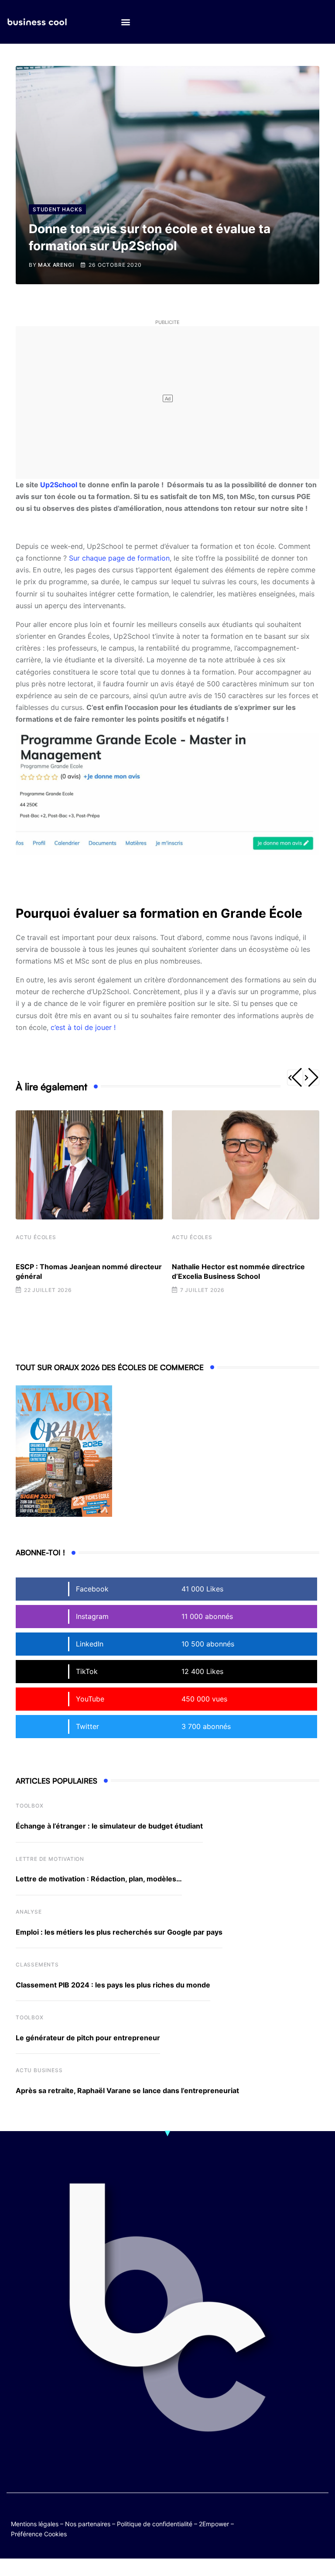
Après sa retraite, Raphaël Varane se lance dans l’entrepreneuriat (127, 2090)
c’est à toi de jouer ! (83, 1027)
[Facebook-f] (303, 2516)
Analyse (29, 1912)
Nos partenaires (88, 2524)
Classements (37, 1965)
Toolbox (30, 1806)
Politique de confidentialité (155, 2524)
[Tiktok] (286, 2523)
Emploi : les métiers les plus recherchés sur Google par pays (119, 1932)
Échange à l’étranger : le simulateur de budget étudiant (109, 1826)
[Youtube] (320, 2516)
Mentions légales (35, 2524)
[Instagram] (303, 2523)
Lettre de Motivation (50, 1859)
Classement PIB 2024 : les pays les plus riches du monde (113, 1985)
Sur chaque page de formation (119, 558)
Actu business (39, 2070)
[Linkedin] (320, 2523)
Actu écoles (36, 1237)
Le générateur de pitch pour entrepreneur (88, 2038)
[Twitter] (286, 2516)
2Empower (214, 2524)
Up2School (59, 485)
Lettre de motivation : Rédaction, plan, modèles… (99, 1879)
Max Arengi (56, 265)
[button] (125, 22)
